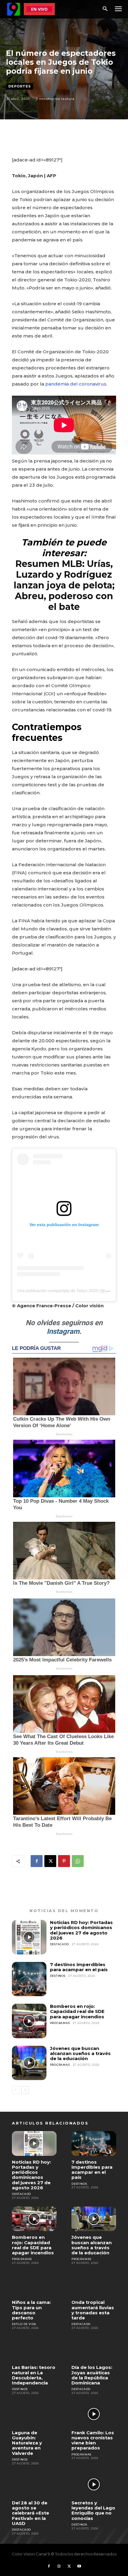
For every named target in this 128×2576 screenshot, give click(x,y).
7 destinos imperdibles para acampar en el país (79, 1967)
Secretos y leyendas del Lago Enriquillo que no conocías (93, 2511)
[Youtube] (79, 2566)
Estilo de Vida (24, 2324)
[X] (50, 1861)
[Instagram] (59, 2566)
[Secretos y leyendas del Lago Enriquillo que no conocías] (94, 2484)
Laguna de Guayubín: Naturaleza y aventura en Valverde (27, 2443)
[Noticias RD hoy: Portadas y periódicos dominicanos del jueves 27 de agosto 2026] (29, 1937)
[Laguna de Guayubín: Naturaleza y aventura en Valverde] (34, 2414)
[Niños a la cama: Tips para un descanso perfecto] (34, 2284)
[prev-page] (16, 2090)
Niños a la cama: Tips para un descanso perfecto (31, 2310)
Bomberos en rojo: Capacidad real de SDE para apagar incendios (77, 2011)
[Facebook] (37, 1861)
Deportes (20, 86)
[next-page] (25, 2090)
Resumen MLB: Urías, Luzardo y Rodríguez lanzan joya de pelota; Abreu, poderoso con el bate (64, 585)
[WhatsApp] (78, 1861)
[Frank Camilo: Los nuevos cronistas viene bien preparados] (94, 2414)
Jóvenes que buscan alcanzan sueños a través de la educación (80, 2054)
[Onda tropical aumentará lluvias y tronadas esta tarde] (94, 2284)
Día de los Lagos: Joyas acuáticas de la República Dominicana (92, 2375)
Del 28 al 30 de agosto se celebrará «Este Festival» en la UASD (31, 2513)
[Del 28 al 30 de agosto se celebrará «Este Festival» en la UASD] (34, 2484)
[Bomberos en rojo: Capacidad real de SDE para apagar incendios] (29, 2021)
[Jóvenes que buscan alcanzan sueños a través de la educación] (29, 2063)
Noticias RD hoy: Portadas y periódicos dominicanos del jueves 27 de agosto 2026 (81, 1930)
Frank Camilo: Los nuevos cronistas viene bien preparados (93, 2440)
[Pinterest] (64, 1861)
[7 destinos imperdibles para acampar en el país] (29, 1979)
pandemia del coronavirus (76, 384)
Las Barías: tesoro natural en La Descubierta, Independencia (34, 2375)
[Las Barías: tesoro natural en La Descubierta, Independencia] (34, 2349)
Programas (60, 2023)
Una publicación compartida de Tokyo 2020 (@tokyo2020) (72, 1291)
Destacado (60, 1944)
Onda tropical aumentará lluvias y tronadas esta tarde (93, 2310)
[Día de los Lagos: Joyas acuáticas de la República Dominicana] (94, 2349)
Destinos (58, 1976)
